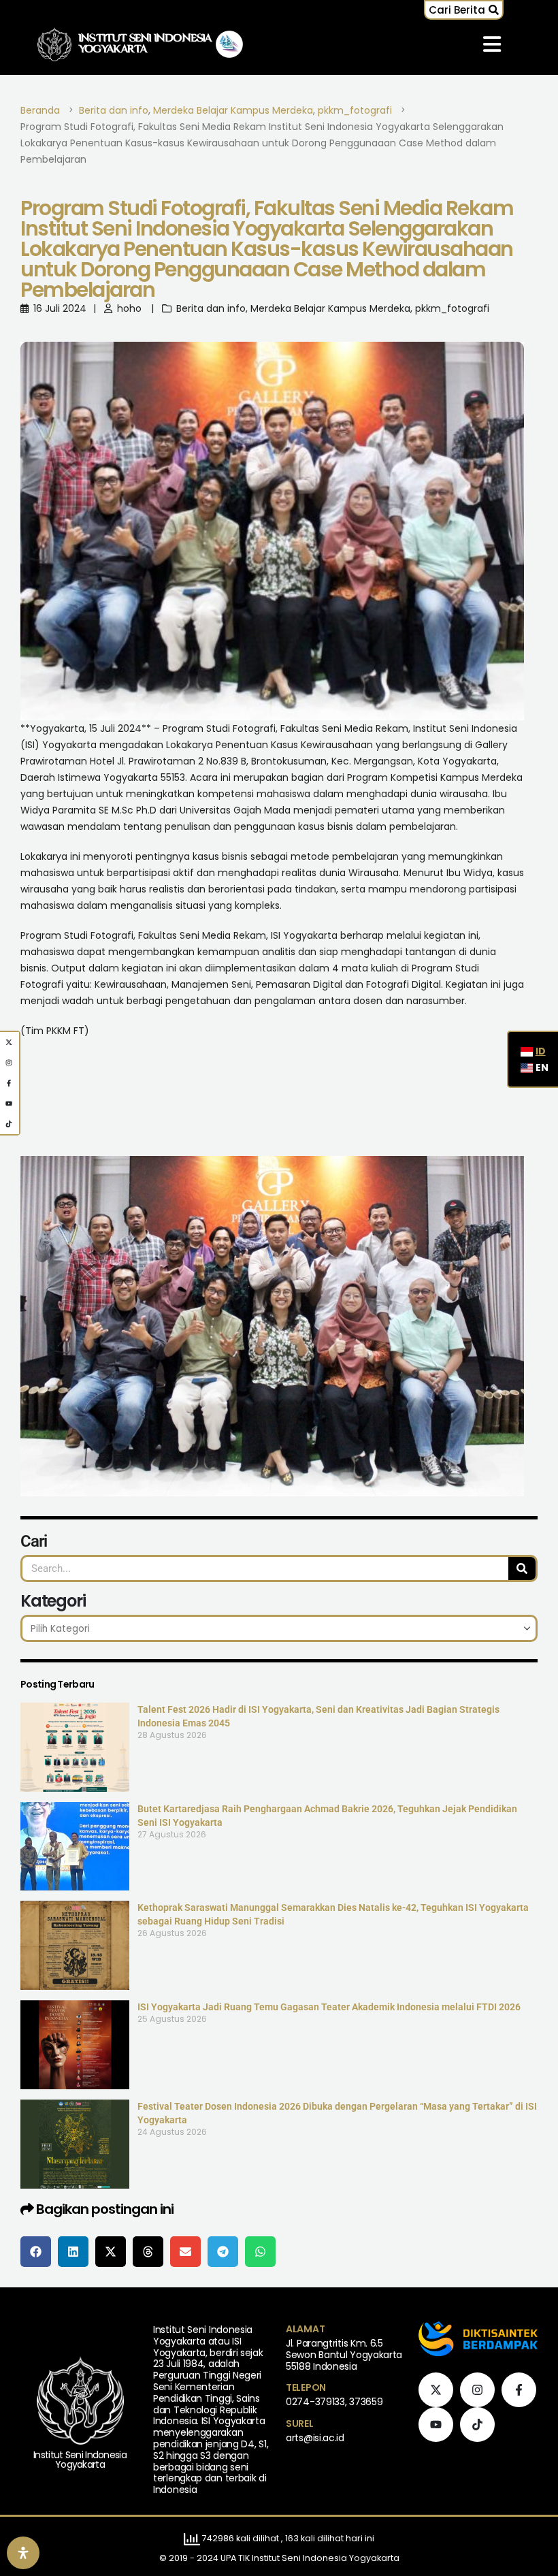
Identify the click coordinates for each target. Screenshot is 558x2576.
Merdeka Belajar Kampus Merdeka (330, 308)
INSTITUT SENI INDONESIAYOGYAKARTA (145, 44)
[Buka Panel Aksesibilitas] (23, 2553)
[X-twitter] (436, 2390)
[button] (464, 10)
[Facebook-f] (519, 2390)
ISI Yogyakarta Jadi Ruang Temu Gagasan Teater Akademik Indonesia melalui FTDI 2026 (329, 2007)
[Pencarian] (522, 1568)
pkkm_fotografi (452, 308)
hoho (129, 308)
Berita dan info (211, 308)
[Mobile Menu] (492, 44)
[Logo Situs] (54, 45)
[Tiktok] (477, 2425)
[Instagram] (477, 2390)
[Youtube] (436, 2425)
